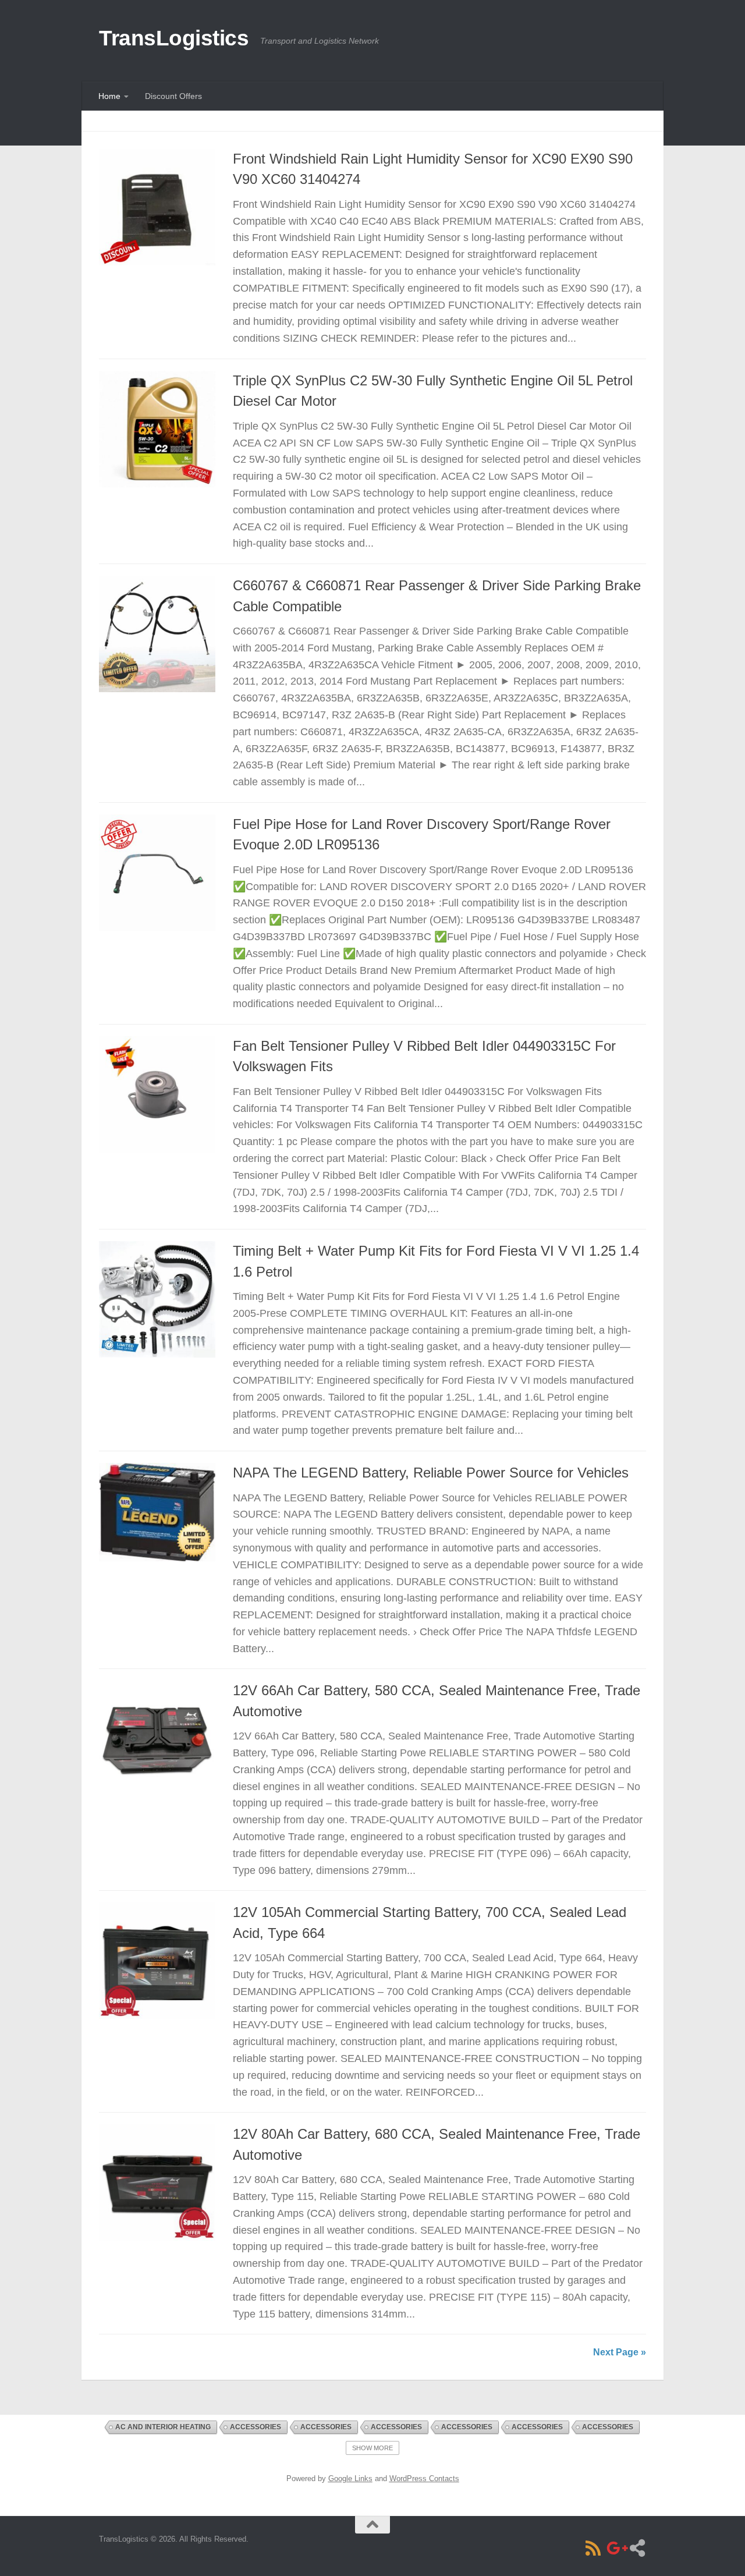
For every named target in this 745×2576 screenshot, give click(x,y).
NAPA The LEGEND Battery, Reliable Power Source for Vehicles (431, 1473)
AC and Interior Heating (163, 2427)
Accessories (256, 2427)
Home (109, 96)
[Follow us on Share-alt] (637, 2548)
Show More (372, 2448)
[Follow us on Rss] (593, 2548)
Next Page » (620, 2352)
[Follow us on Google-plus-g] (615, 2548)
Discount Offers (173, 96)
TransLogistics (174, 38)
